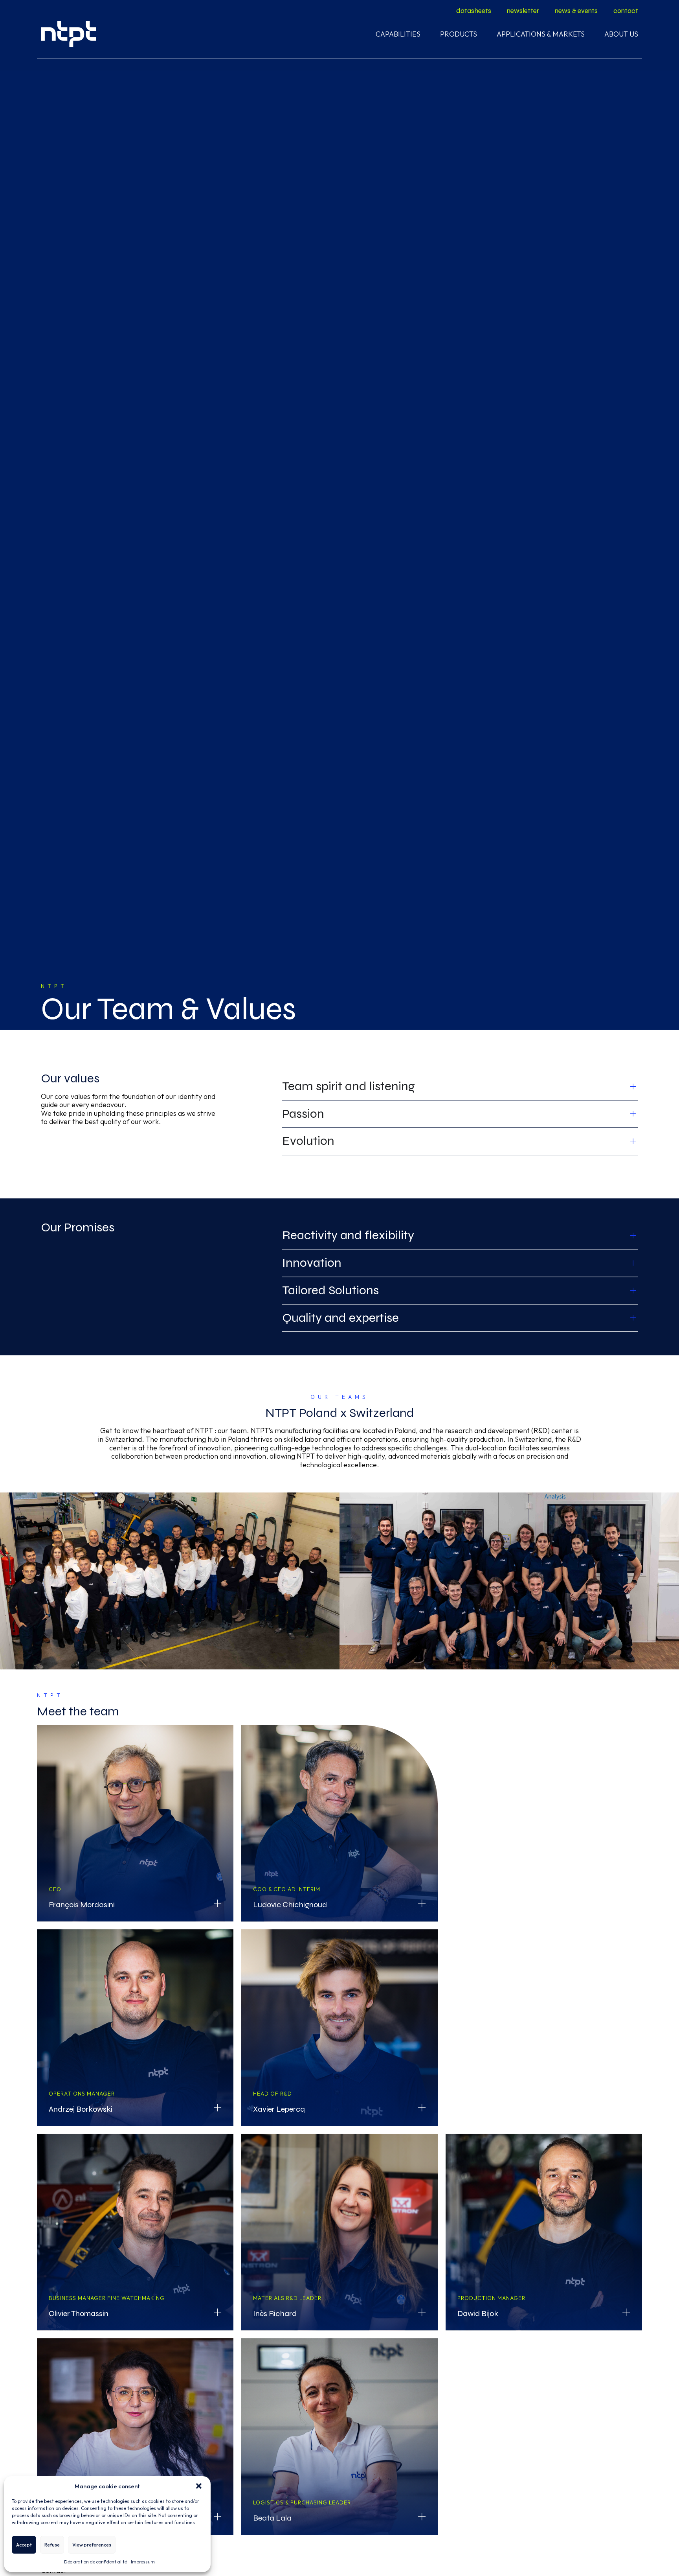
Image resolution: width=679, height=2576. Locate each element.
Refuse (52, 2545)
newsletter (523, 11)
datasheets (474, 11)
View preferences (92, 2545)
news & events (576, 11)
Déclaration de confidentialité (95, 2562)
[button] (199, 2486)
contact (626, 11)
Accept (24, 2545)
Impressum (143, 2562)
